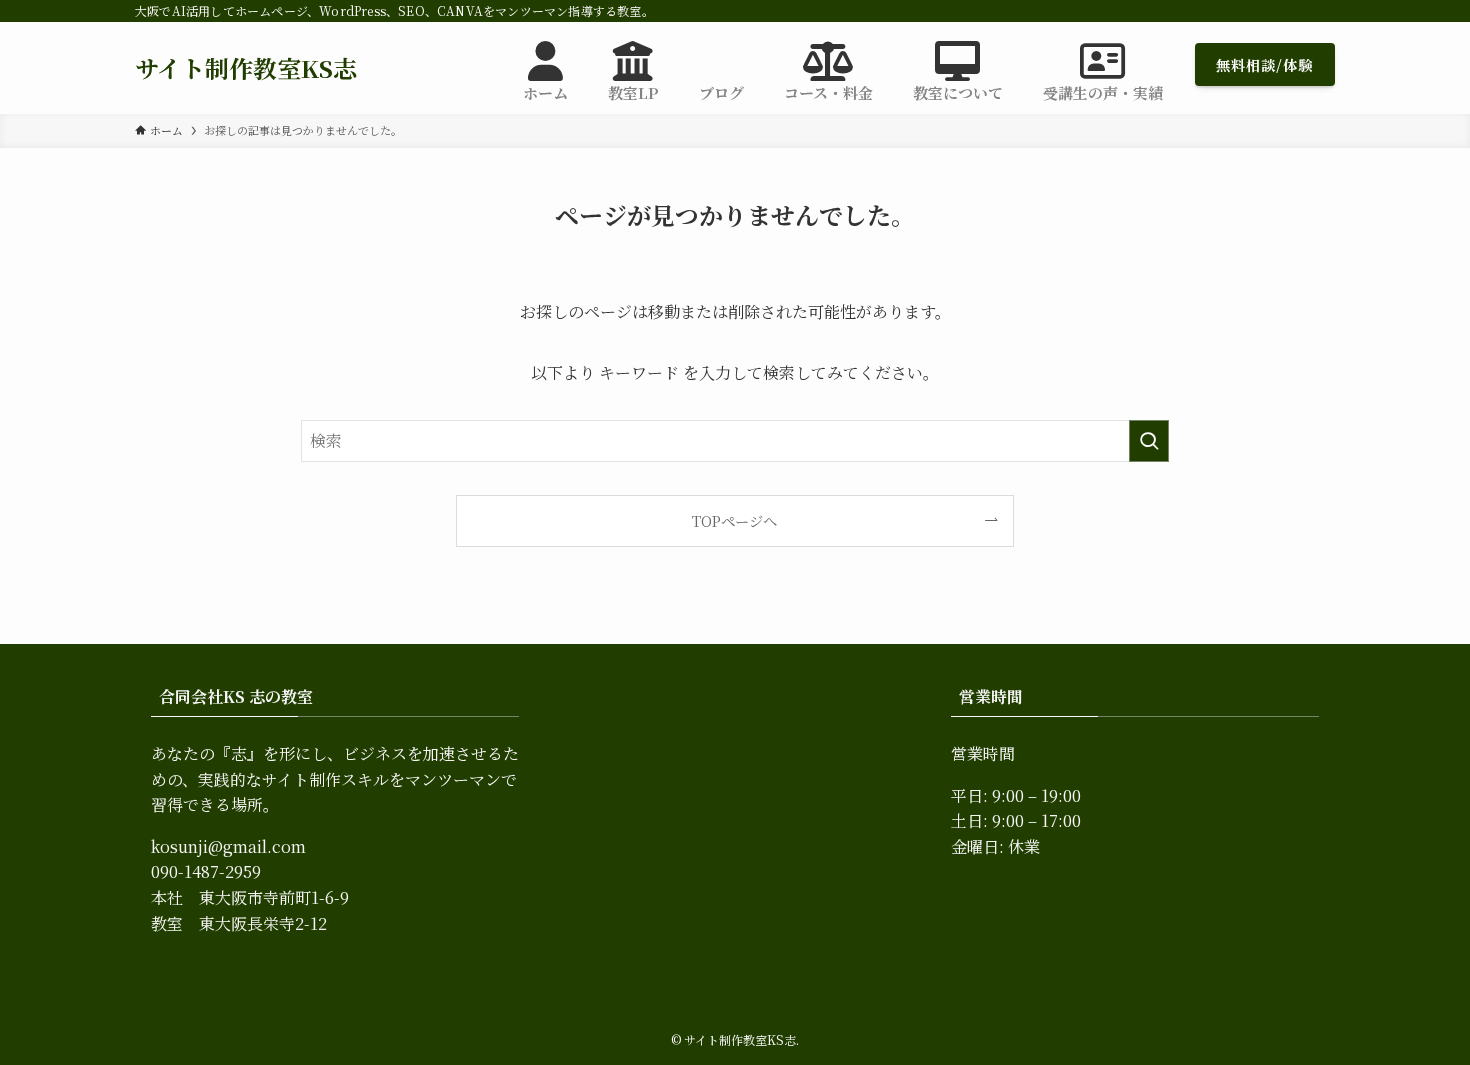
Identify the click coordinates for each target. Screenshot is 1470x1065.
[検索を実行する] (1149, 441)
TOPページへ (734, 520)
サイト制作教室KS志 (246, 68)
